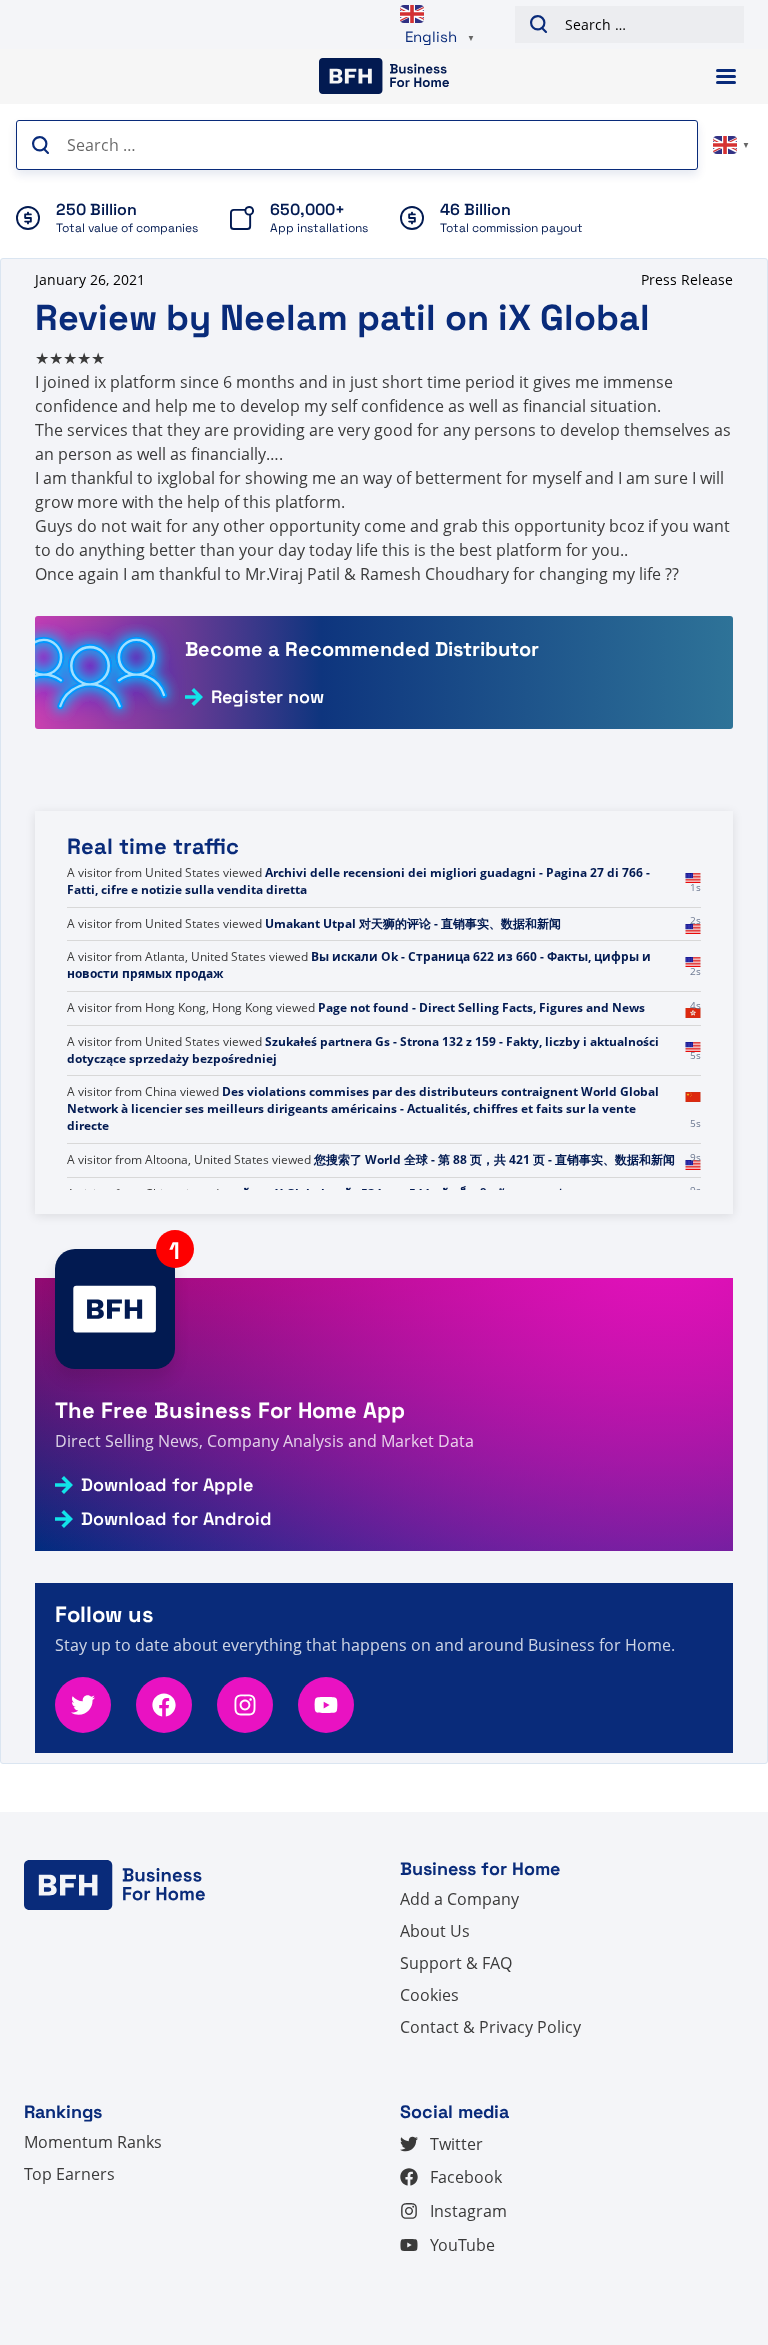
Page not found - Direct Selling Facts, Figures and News (481, 1058)
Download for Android (176, 1519)
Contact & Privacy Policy (490, 2027)
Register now (267, 697)
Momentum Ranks (93, 2142)
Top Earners (69, 2174)
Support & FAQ (456, 1963)
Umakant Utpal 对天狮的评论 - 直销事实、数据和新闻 (413, 973)
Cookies (429, 1995)
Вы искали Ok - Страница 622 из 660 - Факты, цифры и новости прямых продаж (359, 1016)
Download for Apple (167, 1485)
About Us (435, 1931)
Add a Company (459, 1899)
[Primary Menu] (726, 76)
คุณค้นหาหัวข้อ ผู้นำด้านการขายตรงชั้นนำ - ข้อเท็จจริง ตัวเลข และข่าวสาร (361, 881)
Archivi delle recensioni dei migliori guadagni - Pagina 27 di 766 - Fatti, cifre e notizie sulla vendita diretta (358, 932)
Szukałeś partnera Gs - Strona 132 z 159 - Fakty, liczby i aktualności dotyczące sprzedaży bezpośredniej (363, 1100)
